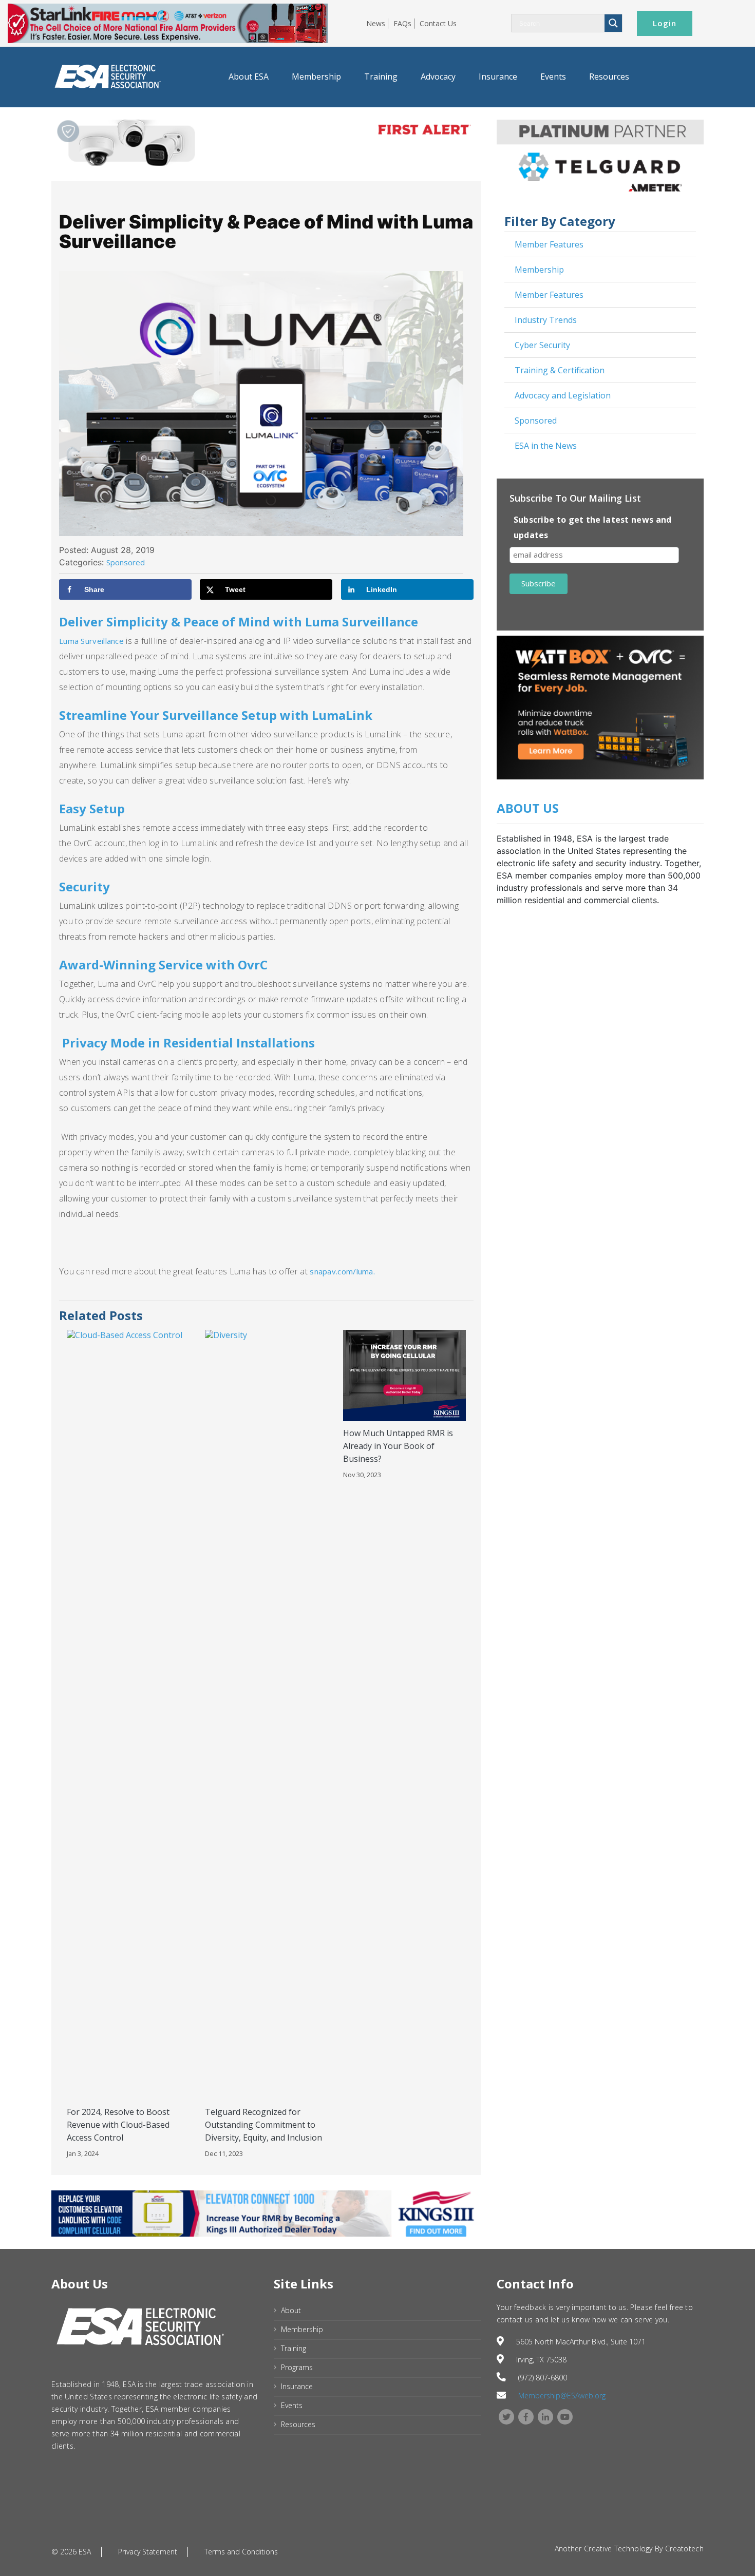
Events (553, 77)
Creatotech (684, 2549)
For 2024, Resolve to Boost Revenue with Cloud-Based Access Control (118, 2125)
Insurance (498, 77)
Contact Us (438, 23)
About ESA (249, 77)
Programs (297, 2367)
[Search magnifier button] (613, 23)
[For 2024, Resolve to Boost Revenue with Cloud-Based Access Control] (128, 1714)
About (291, 2310)
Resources (609, 77)
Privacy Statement (148, 2552)
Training (381, 77)
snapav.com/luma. (342, 1271)
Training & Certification (560, 370)
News (376, 23)
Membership (316, 77)
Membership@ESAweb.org (562, 2396)
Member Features (549, 244)
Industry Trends (546, 320)
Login (665, 23)
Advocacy (438, 77)
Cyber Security (542, 345)
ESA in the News (546, 446)
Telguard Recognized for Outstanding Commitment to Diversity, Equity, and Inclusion (263, 2125)
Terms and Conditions (241, 2552)
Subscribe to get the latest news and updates (593, 527)
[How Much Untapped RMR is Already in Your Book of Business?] (404, 1375)
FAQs (402, 23)
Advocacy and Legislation (563, 395)
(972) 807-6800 (543, 2378)
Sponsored (536, 421)
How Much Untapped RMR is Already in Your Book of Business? (398, 1446)
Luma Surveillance (91, 641)
